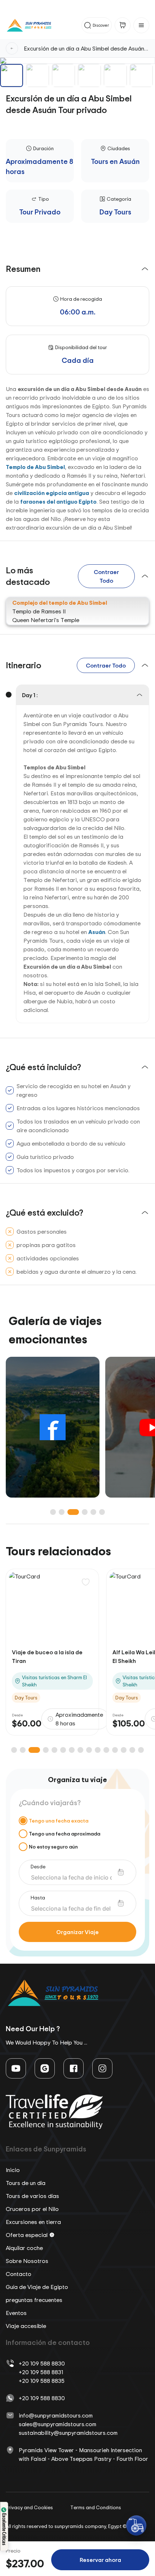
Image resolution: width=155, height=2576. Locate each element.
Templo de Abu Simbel (35, 467)
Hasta (38, 1897)
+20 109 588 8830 (42, 2363)
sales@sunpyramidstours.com (57, 2424)
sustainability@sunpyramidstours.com (68, 2433)
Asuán (97, 932)
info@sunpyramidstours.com (56, 2415)
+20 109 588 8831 (41, 2372)
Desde (38, 1866)
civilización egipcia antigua (52, 493)
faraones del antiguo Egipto (58, 501)
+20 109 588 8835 (42, 2381)
